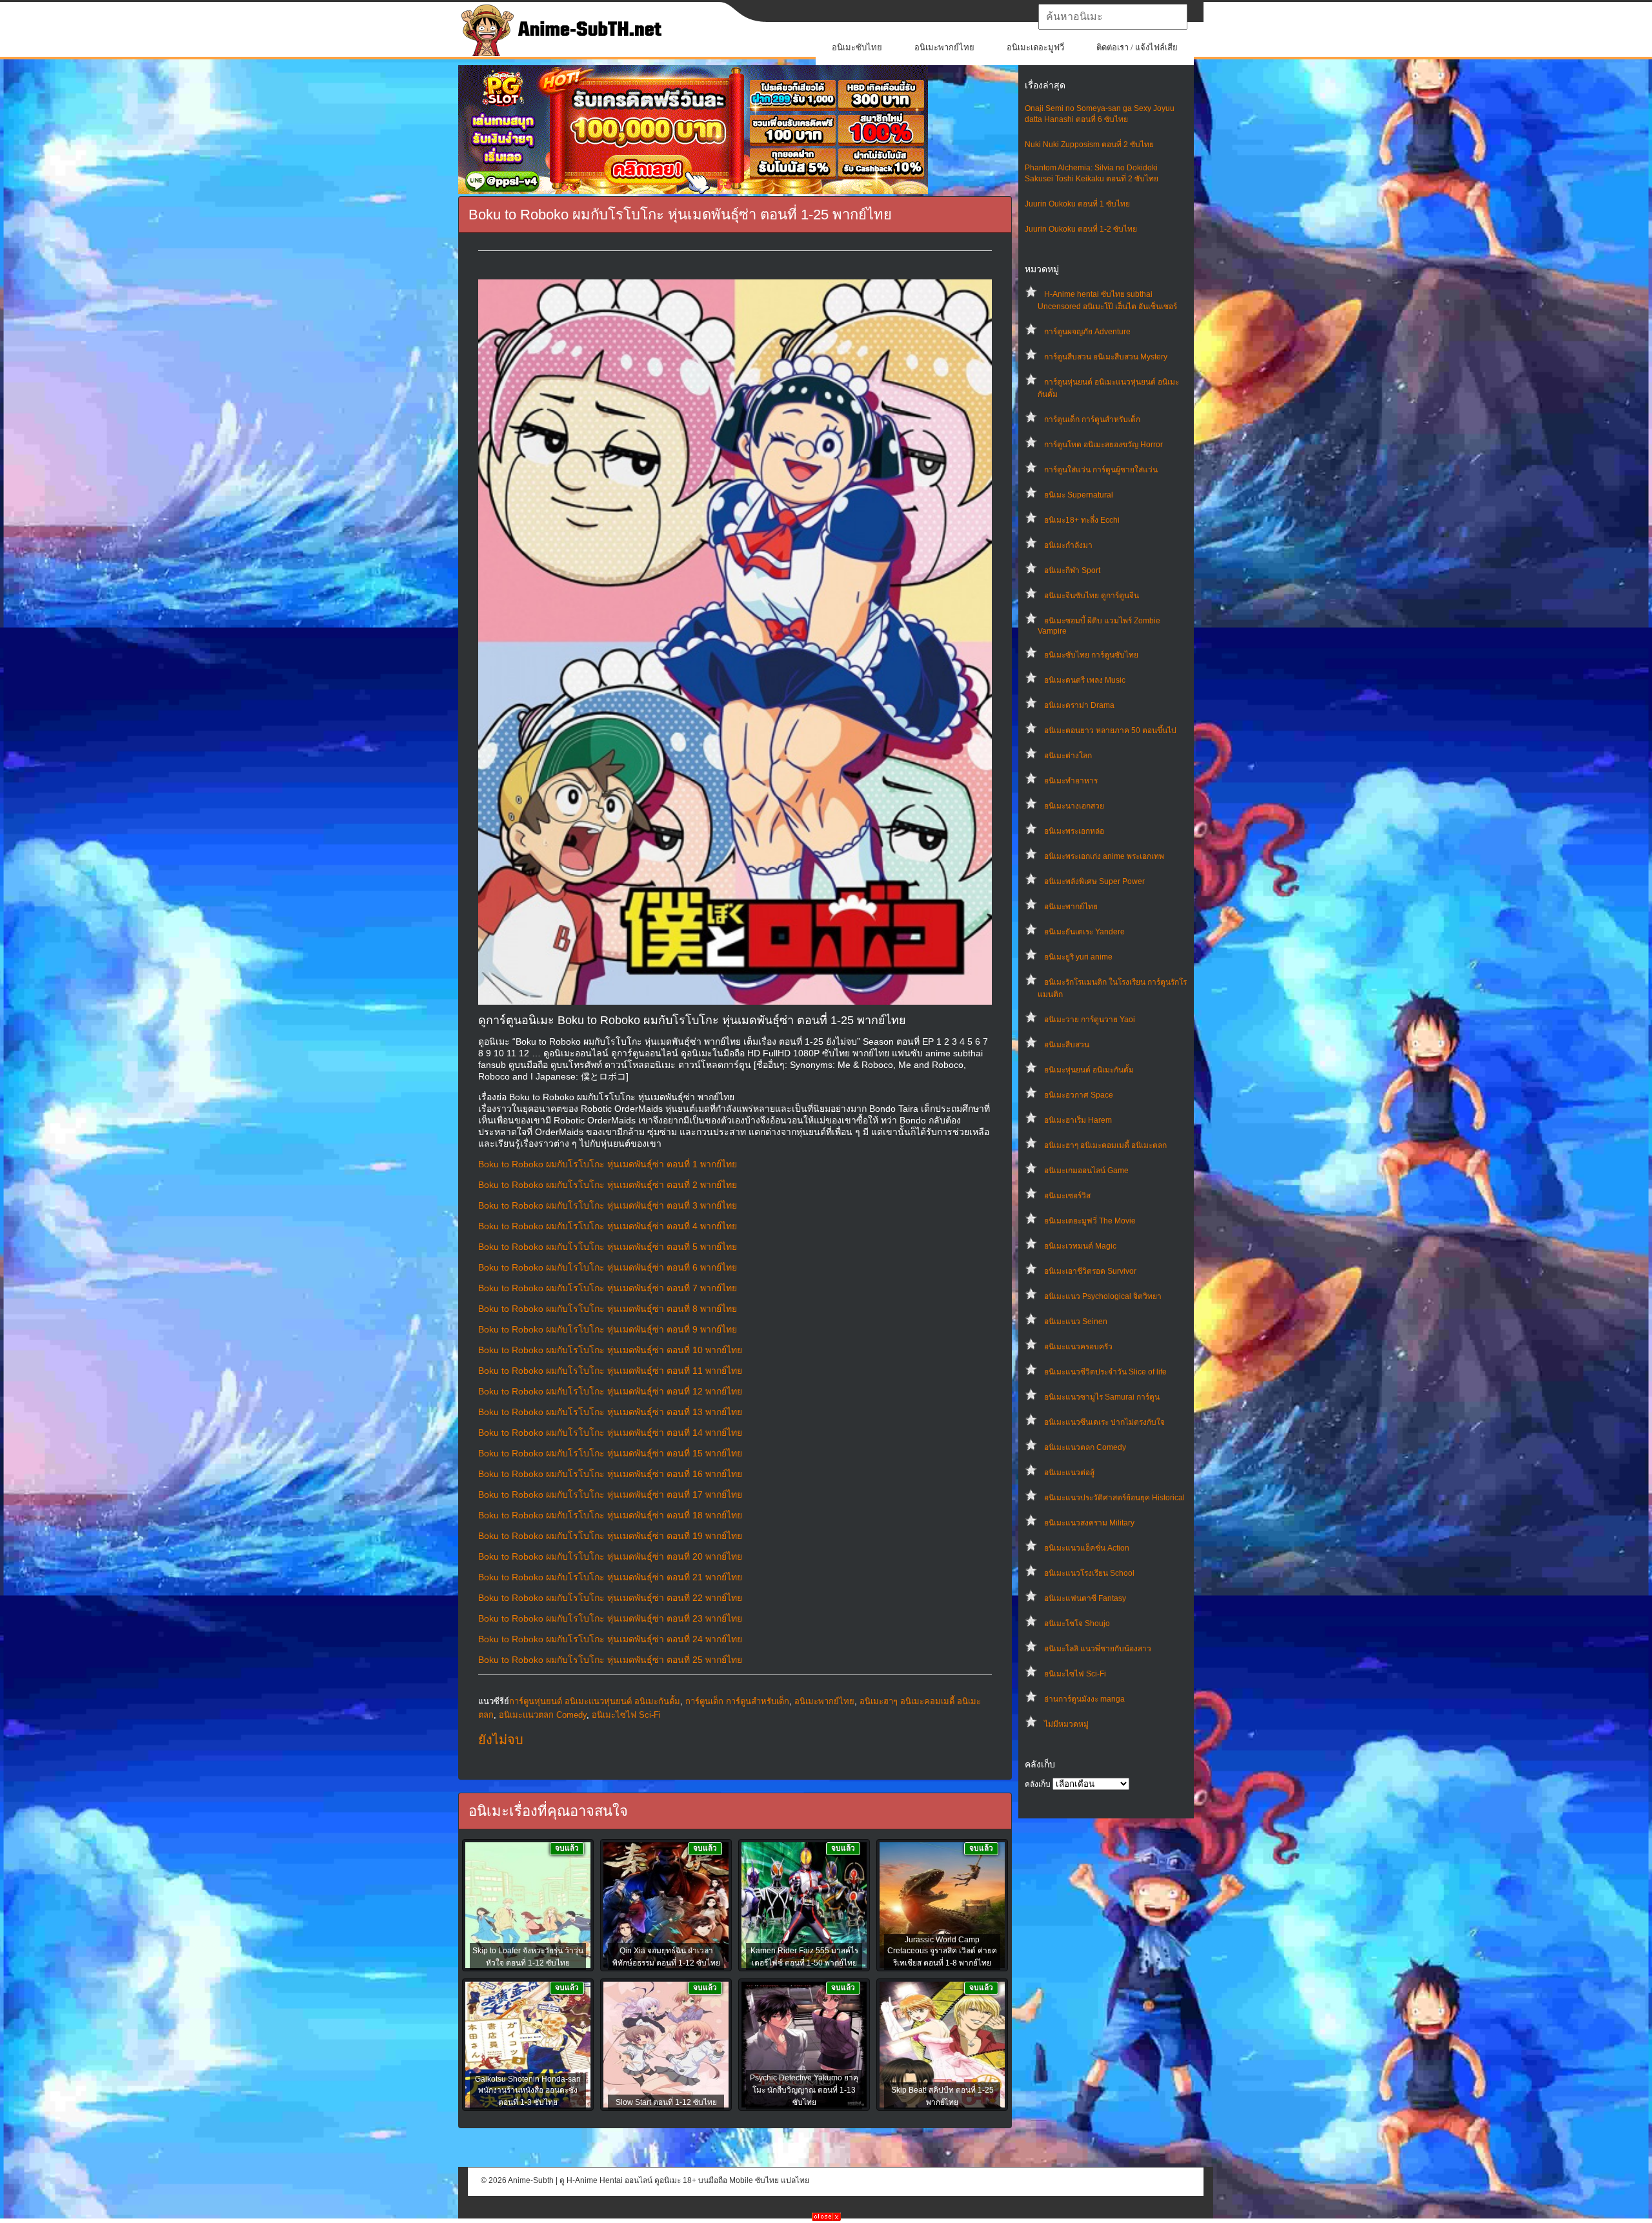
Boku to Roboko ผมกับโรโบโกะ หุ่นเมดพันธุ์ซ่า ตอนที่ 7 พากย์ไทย (608, 1288)
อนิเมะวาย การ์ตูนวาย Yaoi (1090, 1020)
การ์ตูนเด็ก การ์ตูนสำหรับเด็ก (1092, 419)
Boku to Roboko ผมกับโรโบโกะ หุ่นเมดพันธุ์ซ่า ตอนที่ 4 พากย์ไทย (608, 1226)
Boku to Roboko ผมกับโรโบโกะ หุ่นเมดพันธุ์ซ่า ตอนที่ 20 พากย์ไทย (610, 1556)
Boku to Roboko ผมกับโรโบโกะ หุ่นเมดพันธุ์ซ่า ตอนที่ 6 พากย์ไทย (608, 1267)
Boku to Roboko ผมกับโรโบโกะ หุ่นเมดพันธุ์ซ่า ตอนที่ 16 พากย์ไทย (610, 1474)
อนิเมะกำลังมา (1068, 545)
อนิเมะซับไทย (857, 47)
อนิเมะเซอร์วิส (1067, 1196)
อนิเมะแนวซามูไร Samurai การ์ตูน (1102, 1397)
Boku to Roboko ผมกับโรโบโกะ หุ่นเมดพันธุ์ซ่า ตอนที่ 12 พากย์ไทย (610, 1391)
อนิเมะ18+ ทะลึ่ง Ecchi (1082, 520)
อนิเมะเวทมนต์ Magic (1080, 1246)
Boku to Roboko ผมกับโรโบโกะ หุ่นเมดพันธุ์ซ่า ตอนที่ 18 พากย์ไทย (610, 1515)
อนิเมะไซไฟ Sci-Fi (1075, 1674)
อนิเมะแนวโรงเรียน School (1089, 1573)
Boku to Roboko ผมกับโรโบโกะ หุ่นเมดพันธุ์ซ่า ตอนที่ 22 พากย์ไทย (610, 1598)
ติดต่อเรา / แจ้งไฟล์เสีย (1137, 47)
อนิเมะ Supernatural (1079, 495)
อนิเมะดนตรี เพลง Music (1085, 680)
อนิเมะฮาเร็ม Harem (1078, 1120)
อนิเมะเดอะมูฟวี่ (1035, 47)
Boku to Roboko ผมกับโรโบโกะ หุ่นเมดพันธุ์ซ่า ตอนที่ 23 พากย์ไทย (610, 1618)
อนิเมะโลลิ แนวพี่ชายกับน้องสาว (1098, 1649)
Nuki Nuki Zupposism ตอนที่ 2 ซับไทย (1089, 145)
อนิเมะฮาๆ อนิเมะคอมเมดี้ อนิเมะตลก (1105, 1145)
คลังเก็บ (1038, 1784)
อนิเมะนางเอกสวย (1074, 806)
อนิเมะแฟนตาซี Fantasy (1085, 1598)
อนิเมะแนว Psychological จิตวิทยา (1103, 1296)
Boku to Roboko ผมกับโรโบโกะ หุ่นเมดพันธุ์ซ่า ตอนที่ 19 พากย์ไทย (610, 1536)
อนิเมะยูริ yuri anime (1078, 957)
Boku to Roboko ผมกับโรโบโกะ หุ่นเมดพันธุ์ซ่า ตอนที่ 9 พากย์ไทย (608, 1329)
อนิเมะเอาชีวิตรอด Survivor (1090, 1271)
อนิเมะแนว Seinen (1076, 1322)
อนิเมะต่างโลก (1068, 756)
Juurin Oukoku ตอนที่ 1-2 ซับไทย (1081, 229)
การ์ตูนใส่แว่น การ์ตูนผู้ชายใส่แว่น (1101, 470)
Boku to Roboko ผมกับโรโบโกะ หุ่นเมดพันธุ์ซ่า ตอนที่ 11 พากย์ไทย (610, 1371)
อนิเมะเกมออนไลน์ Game (1086, 1171)
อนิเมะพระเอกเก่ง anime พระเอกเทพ (1104, 856)
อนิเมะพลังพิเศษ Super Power (1094, 881)
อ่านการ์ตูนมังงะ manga (1084, 1699)
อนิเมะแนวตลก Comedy (1085, 1447)
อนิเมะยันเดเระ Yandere (1084, 932)
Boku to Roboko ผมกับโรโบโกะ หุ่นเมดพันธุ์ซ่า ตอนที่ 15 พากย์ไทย (610, 1453)
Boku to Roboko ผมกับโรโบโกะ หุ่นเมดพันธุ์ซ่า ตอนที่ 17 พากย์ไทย (610, 1494)
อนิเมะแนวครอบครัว (1078, 1347)
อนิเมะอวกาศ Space (1079, 1095)
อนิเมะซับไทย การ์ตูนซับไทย (1091, 655)
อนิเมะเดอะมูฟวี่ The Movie (1090, 1221)
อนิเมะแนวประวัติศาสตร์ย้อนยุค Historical (1114, 1498)
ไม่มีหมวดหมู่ (1066, 1724)
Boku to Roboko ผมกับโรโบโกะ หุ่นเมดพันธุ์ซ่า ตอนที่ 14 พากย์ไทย (610, 1433)
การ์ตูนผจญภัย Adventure (1087, 332)
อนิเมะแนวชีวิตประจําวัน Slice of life (1105, 1372)
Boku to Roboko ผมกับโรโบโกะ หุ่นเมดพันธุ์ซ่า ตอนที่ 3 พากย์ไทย (608, 1205)
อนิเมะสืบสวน (1067, 1045)
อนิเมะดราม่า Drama (1079, 705)
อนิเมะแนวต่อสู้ (1069, 1473)
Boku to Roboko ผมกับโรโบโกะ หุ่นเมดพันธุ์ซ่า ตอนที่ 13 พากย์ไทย (610, 1412)
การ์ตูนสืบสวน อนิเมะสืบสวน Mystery (1106, 357)
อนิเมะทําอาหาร (1071, 781)
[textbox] (1113, 17)
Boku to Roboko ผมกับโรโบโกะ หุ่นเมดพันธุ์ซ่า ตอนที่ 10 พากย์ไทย (610, 1350)
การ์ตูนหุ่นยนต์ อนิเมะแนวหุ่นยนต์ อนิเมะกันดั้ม (595, 1701)
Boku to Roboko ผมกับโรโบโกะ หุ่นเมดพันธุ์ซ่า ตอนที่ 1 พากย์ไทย (608, 1164)
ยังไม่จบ (501, 1740)
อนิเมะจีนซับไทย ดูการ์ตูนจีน (1092, 596)
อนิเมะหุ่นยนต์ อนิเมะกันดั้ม (1089, 1070)
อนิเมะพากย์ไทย (944, 47)
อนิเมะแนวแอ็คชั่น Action (1087, 1548)
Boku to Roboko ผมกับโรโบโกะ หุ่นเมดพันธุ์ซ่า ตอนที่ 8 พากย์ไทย (608, 1309)
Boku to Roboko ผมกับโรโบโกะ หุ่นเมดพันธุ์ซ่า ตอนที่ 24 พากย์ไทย (610, 1639)
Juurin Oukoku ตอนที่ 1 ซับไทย (1077, 204)
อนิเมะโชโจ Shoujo (1077, 1624)
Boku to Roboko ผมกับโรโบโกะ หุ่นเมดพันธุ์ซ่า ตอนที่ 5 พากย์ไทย (608, 1247)
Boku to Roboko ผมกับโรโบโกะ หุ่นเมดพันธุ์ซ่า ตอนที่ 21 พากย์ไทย (610, 1577)
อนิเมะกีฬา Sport (1072, 570)
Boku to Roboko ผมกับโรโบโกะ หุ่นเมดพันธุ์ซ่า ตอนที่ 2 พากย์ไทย (608, 1185)
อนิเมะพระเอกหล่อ (1074, 831)
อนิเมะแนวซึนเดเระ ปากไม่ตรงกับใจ (1104, 1422)
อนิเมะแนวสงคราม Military (1089, 1523)
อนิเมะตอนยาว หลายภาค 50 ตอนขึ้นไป (1110, 730)
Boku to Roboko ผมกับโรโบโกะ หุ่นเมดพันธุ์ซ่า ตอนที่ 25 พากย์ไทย (610, 1660)
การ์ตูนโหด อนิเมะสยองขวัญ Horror (1103, 445)
